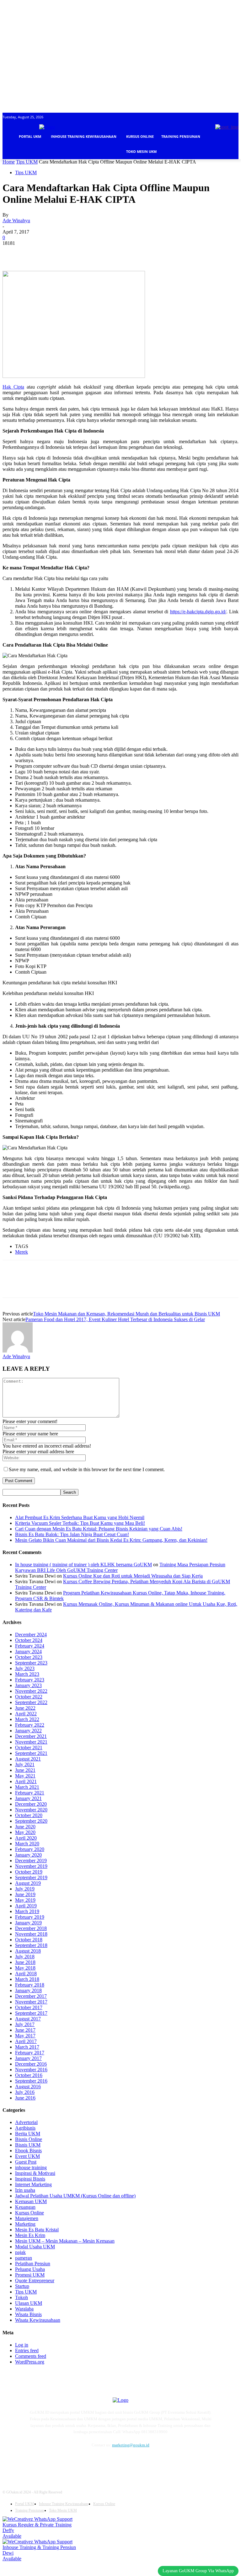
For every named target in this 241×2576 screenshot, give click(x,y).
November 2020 (31, 1810)
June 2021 (25, 1770)
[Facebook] (13, 253)
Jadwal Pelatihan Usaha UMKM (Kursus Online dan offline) (75, 2196)
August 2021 (28, 1759)
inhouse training (31, 2167)
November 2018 (31, 1934)
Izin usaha (25, 2190)
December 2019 (31, 1861)
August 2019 (28, 1883)
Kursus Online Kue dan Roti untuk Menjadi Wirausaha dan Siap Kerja (133, 1576)
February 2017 (30, 2053)
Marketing (25, 2224)
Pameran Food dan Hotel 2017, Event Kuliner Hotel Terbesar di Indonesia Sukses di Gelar (115, 1319)
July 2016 (25, 2092)
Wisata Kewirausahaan (38, 2320)
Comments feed (31, 2356)
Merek (21, 1252)
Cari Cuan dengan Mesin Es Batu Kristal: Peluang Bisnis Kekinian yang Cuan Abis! (99, 1529)
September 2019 (31, 1877)
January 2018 (28, 1990)
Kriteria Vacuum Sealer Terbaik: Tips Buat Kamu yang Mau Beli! (80, 1523)
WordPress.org (30, 2362)
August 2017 (28, 2019)
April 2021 (26, 1781)
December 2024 (31, 1635)
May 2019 (25, 1900)
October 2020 (29, 1815)
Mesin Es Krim (30, 2235)
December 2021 (31, 1736)
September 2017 (31, 2013)
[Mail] (61, 2462)
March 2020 (27, 1844)
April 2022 (26, 1714)
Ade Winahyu (16, 220)
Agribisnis (25, 2128)
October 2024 (29, 1640)
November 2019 (31, 1866)
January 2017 (28, 2058)
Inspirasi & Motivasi (35, 2173)
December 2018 (31, 1928)
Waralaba (24, 2309)
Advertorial (26, 2122)
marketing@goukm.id (131, 2445)
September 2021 (31, 1753)
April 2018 (26, 1974)
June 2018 (25, 1962)
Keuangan (25, 2207)
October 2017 (29, 2007)
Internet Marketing (33, 2184)
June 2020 (25, 1827)
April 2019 (26, 1906)
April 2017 (26, 2041)
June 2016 (25, 2098)
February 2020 (30, 1849)
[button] (231, 167)
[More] (104, 253)
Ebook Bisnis (28, 2151)
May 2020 (25, 1832)
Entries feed (27, 2350)
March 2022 (27, 1719)
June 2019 (25, 1894)
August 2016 (28, 2087)
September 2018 (31, 1945)
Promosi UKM (30, 2275)
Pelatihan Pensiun (33, 2264)
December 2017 (31, 1996)
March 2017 (27, 2047)
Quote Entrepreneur (35, 2280)
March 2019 (27, 1911)
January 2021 (28, 1798)
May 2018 (25, 1968)
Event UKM (27, 2156)
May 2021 (25, 1776)
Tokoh (21, 2297)
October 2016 (29, 2075)
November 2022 (31, 1691)
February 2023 (30, 1680)
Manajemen (27, 2218)
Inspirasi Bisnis (30, 2179)
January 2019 (28, 1923)
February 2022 (30, 1725)
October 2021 (29, 1748)
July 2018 (25, 1957)
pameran (24, 2258)
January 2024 (28, 1651)
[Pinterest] (58, 253)
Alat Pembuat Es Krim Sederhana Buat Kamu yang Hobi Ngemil (80, 1517)
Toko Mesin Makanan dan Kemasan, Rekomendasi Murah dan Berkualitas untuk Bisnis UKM (126, 1314)
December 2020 (31, 1804)
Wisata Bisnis (28, 2314)
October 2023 (29, 1657)
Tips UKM (27, 162)
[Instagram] (47, 2462)
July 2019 (25, 1889)
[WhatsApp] (81, 253)
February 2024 (30, 1646)
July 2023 (25, 1668)
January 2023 (28, 1685)
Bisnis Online (29, 2139)
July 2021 (25, 1764)
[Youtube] (91, 2462)
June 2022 (25, 1708)
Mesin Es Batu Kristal (37, 2230)
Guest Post (26, 2162)
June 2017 (25, 2030)
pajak (20, 2252)
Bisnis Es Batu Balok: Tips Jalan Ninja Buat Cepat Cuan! (72, 1534)
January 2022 (28, 1731)
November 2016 (31, 2070)
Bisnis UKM (28, 2145)
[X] (35, 253)
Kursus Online (29, 2213)
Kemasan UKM (31, 2201)
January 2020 (28, 1855)
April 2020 (26, 1838)
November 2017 (31, 2002)
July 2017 (25, 2024)
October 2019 (29, 1872)
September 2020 (31, 1821)
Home (9, 162)
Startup (22, 2286)
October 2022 (29, 1697)
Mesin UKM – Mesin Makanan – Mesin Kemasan (65, 2241)
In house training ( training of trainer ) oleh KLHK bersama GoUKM (83, 1565)
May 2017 (25, 2036)
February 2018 (30, 1985)
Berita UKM (28, 2134)
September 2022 (31, 1702)
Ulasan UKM (29, 2303)
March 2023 (27, 1674)
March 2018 (27, 1979)
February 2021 (30, 1793)
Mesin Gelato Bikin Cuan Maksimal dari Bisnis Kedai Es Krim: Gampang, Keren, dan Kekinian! (111, 1540)
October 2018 (29, 1940)
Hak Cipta (13, 387)
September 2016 (31, 2081)
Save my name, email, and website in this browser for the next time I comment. (87, 1469)
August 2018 (28, 1951)
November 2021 (31, 1742)
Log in (22, 2345)
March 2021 (27, 1787)
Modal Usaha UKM (35, 2247)
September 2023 (31, 1663)
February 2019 (30, 1917)
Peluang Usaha (30, 2269)
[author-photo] (18, 1351)
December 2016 (31, 2064)
